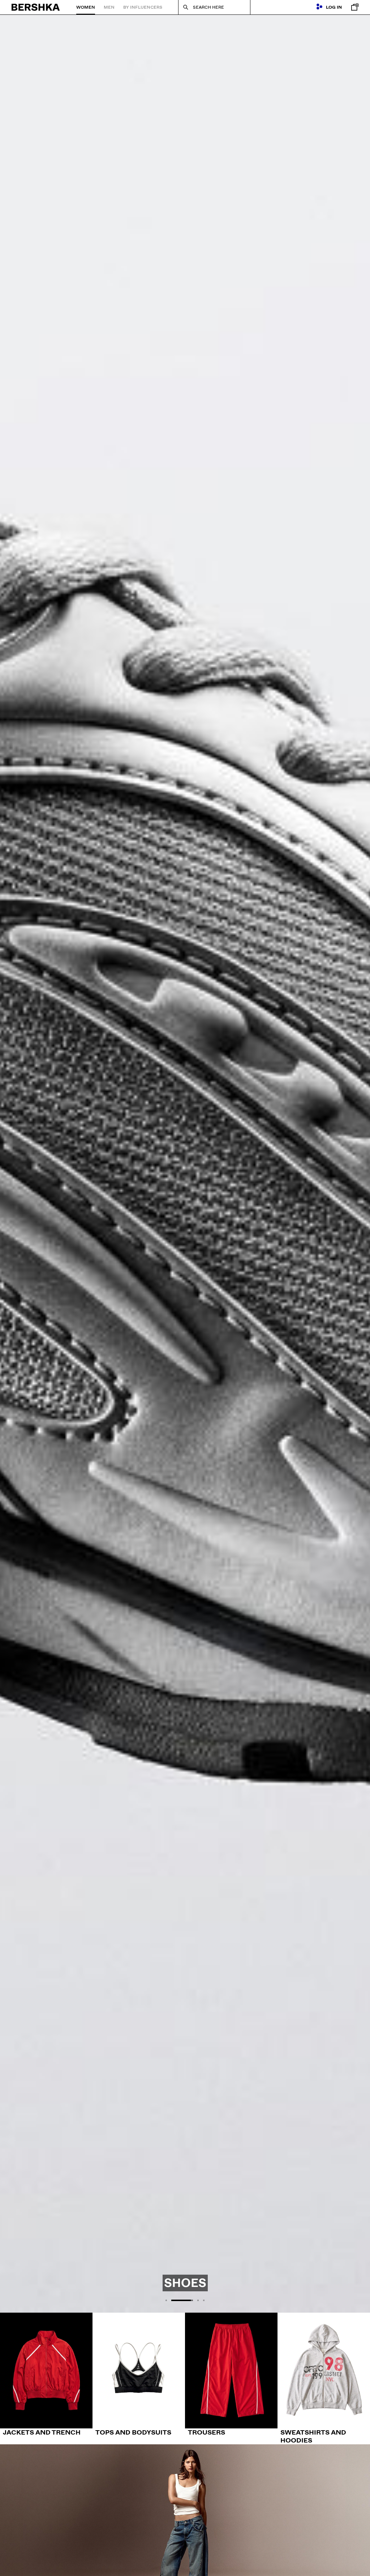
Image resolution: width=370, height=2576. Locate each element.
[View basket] (353, 7)
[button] (166, 2300)
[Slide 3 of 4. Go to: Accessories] (185, 1164)
